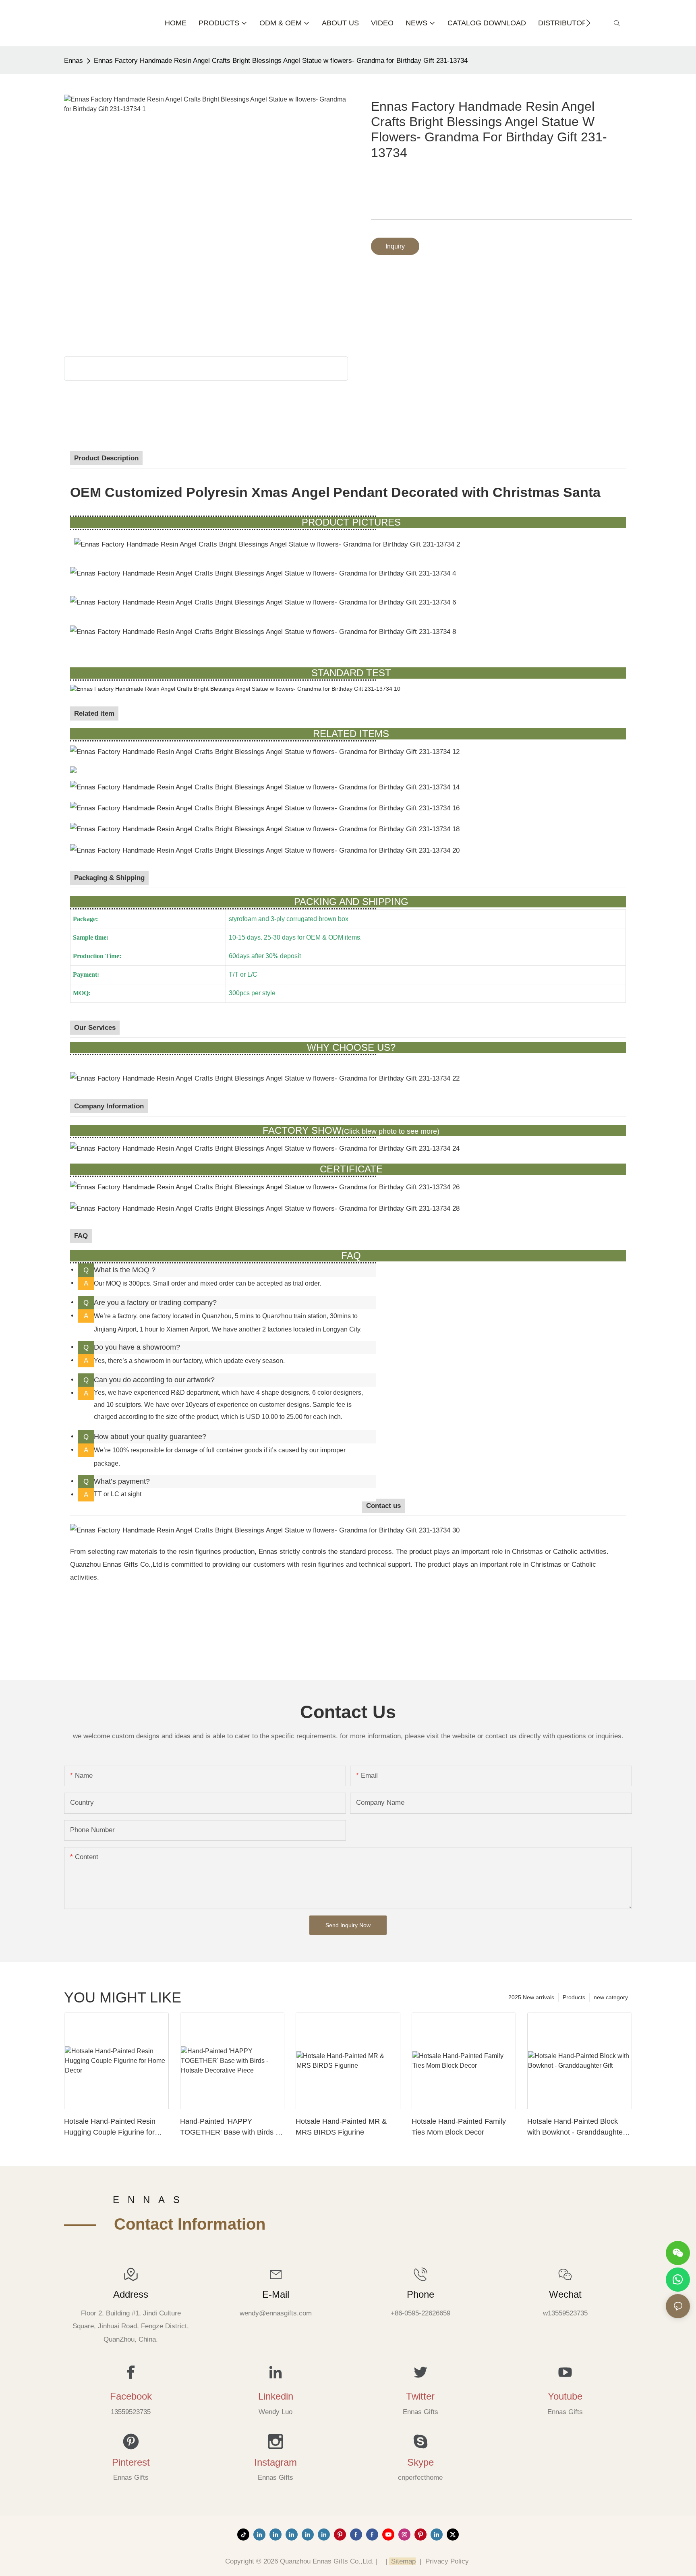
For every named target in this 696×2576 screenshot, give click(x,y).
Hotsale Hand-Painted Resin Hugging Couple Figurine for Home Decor (110, 2128)
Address (131, 2294)
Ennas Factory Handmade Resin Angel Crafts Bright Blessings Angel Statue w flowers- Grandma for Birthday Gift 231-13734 (281, 61)
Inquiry (395, 246)
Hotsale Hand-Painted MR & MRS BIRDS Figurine (341, 2127)
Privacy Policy (447, 2561)
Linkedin (276, 2396)
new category (611, 1997)
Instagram (275, 2462)
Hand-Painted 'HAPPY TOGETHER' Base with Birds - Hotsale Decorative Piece (229, 2128)
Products (574, 1997)
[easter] (265, 808)
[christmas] (265, 787)
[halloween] (266, 850)
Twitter (420, 2396)
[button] (588, 23)
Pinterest (131, 2462)
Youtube (565, 2396)
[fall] (265, 829)
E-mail (276, 2294)
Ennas (74, 61)
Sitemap (402, 2561)
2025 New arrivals (531, 1997)
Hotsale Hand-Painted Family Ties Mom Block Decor (459, 2127)
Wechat (565, 2294)
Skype (420, 2462)
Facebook (131, 2396)
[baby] (73, 769)
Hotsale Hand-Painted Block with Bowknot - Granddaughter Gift (576, 2128)
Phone (420, 2294)
